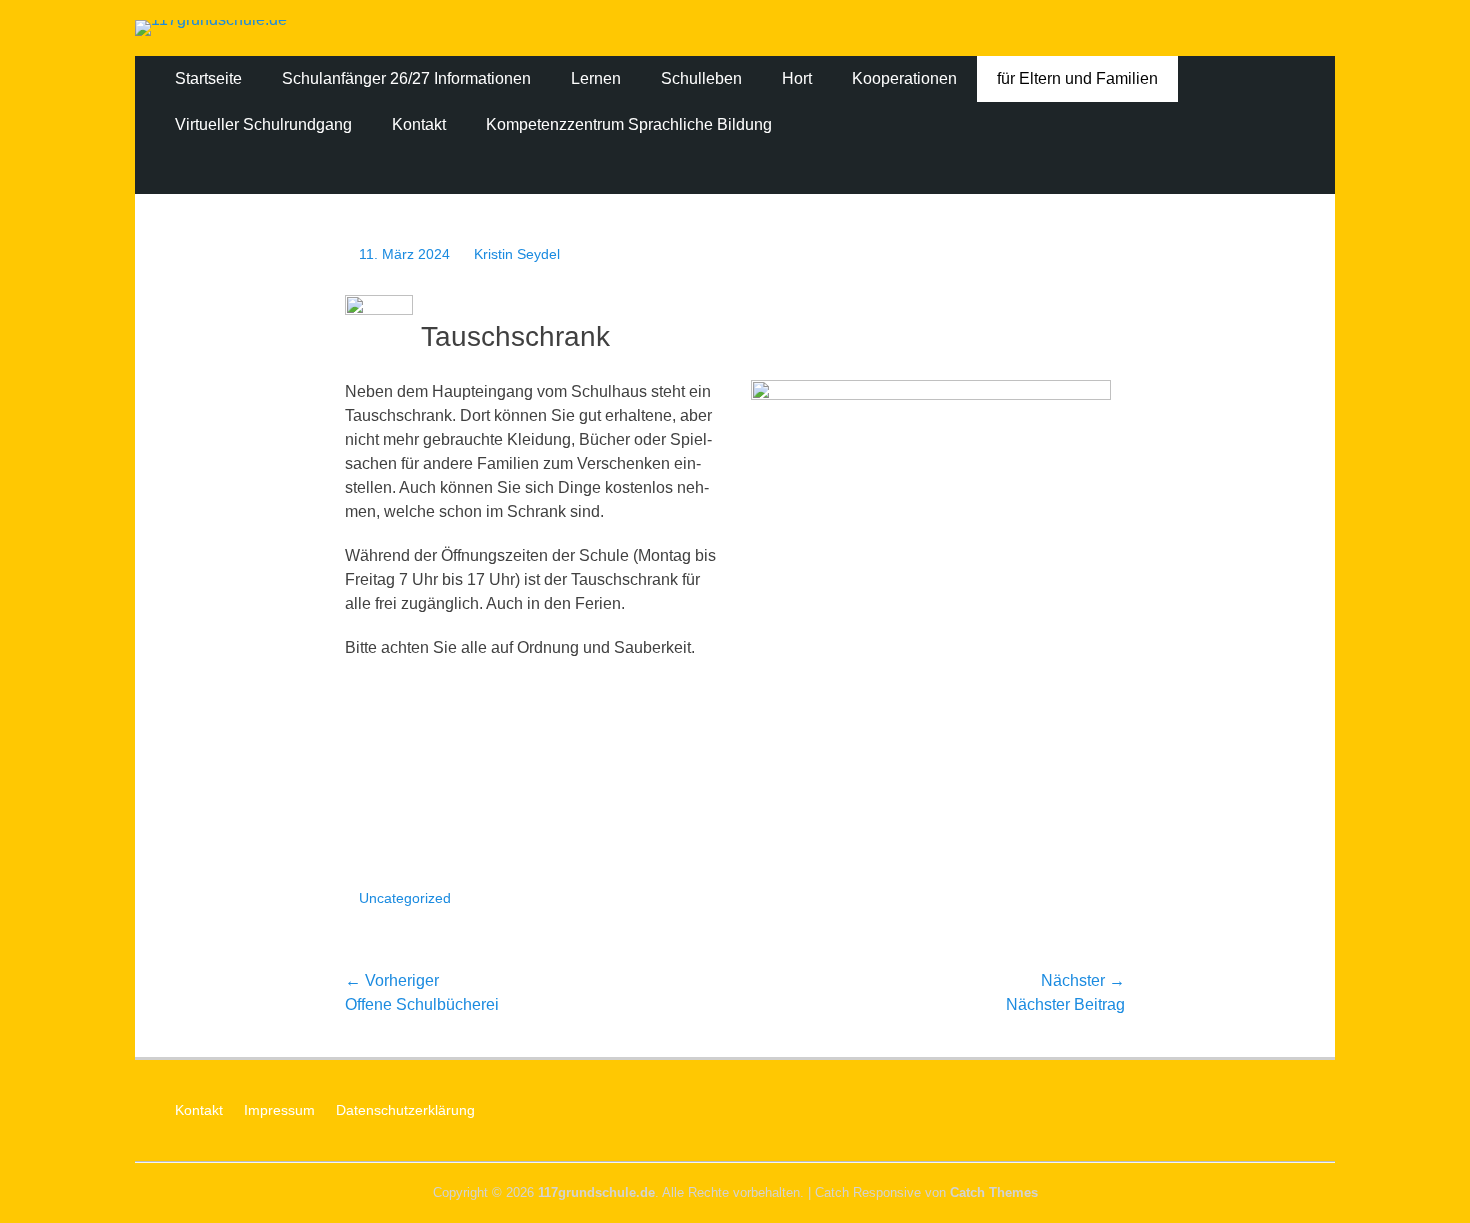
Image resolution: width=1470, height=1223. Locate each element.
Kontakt (419, 124)
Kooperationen (904, 78)
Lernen (596, 78)
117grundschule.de (596, 1192)
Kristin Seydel (517, 254)
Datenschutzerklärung (405, 1110)
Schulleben (701, 78)
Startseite (208, 78)
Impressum (279, 1110)
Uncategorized (405, 898)
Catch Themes (994, 1192)
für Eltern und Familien (1077, 78)
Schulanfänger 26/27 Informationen (406, 78)
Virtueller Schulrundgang (263, 124)
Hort (797, 78)
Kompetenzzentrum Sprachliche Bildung (629, 124)
